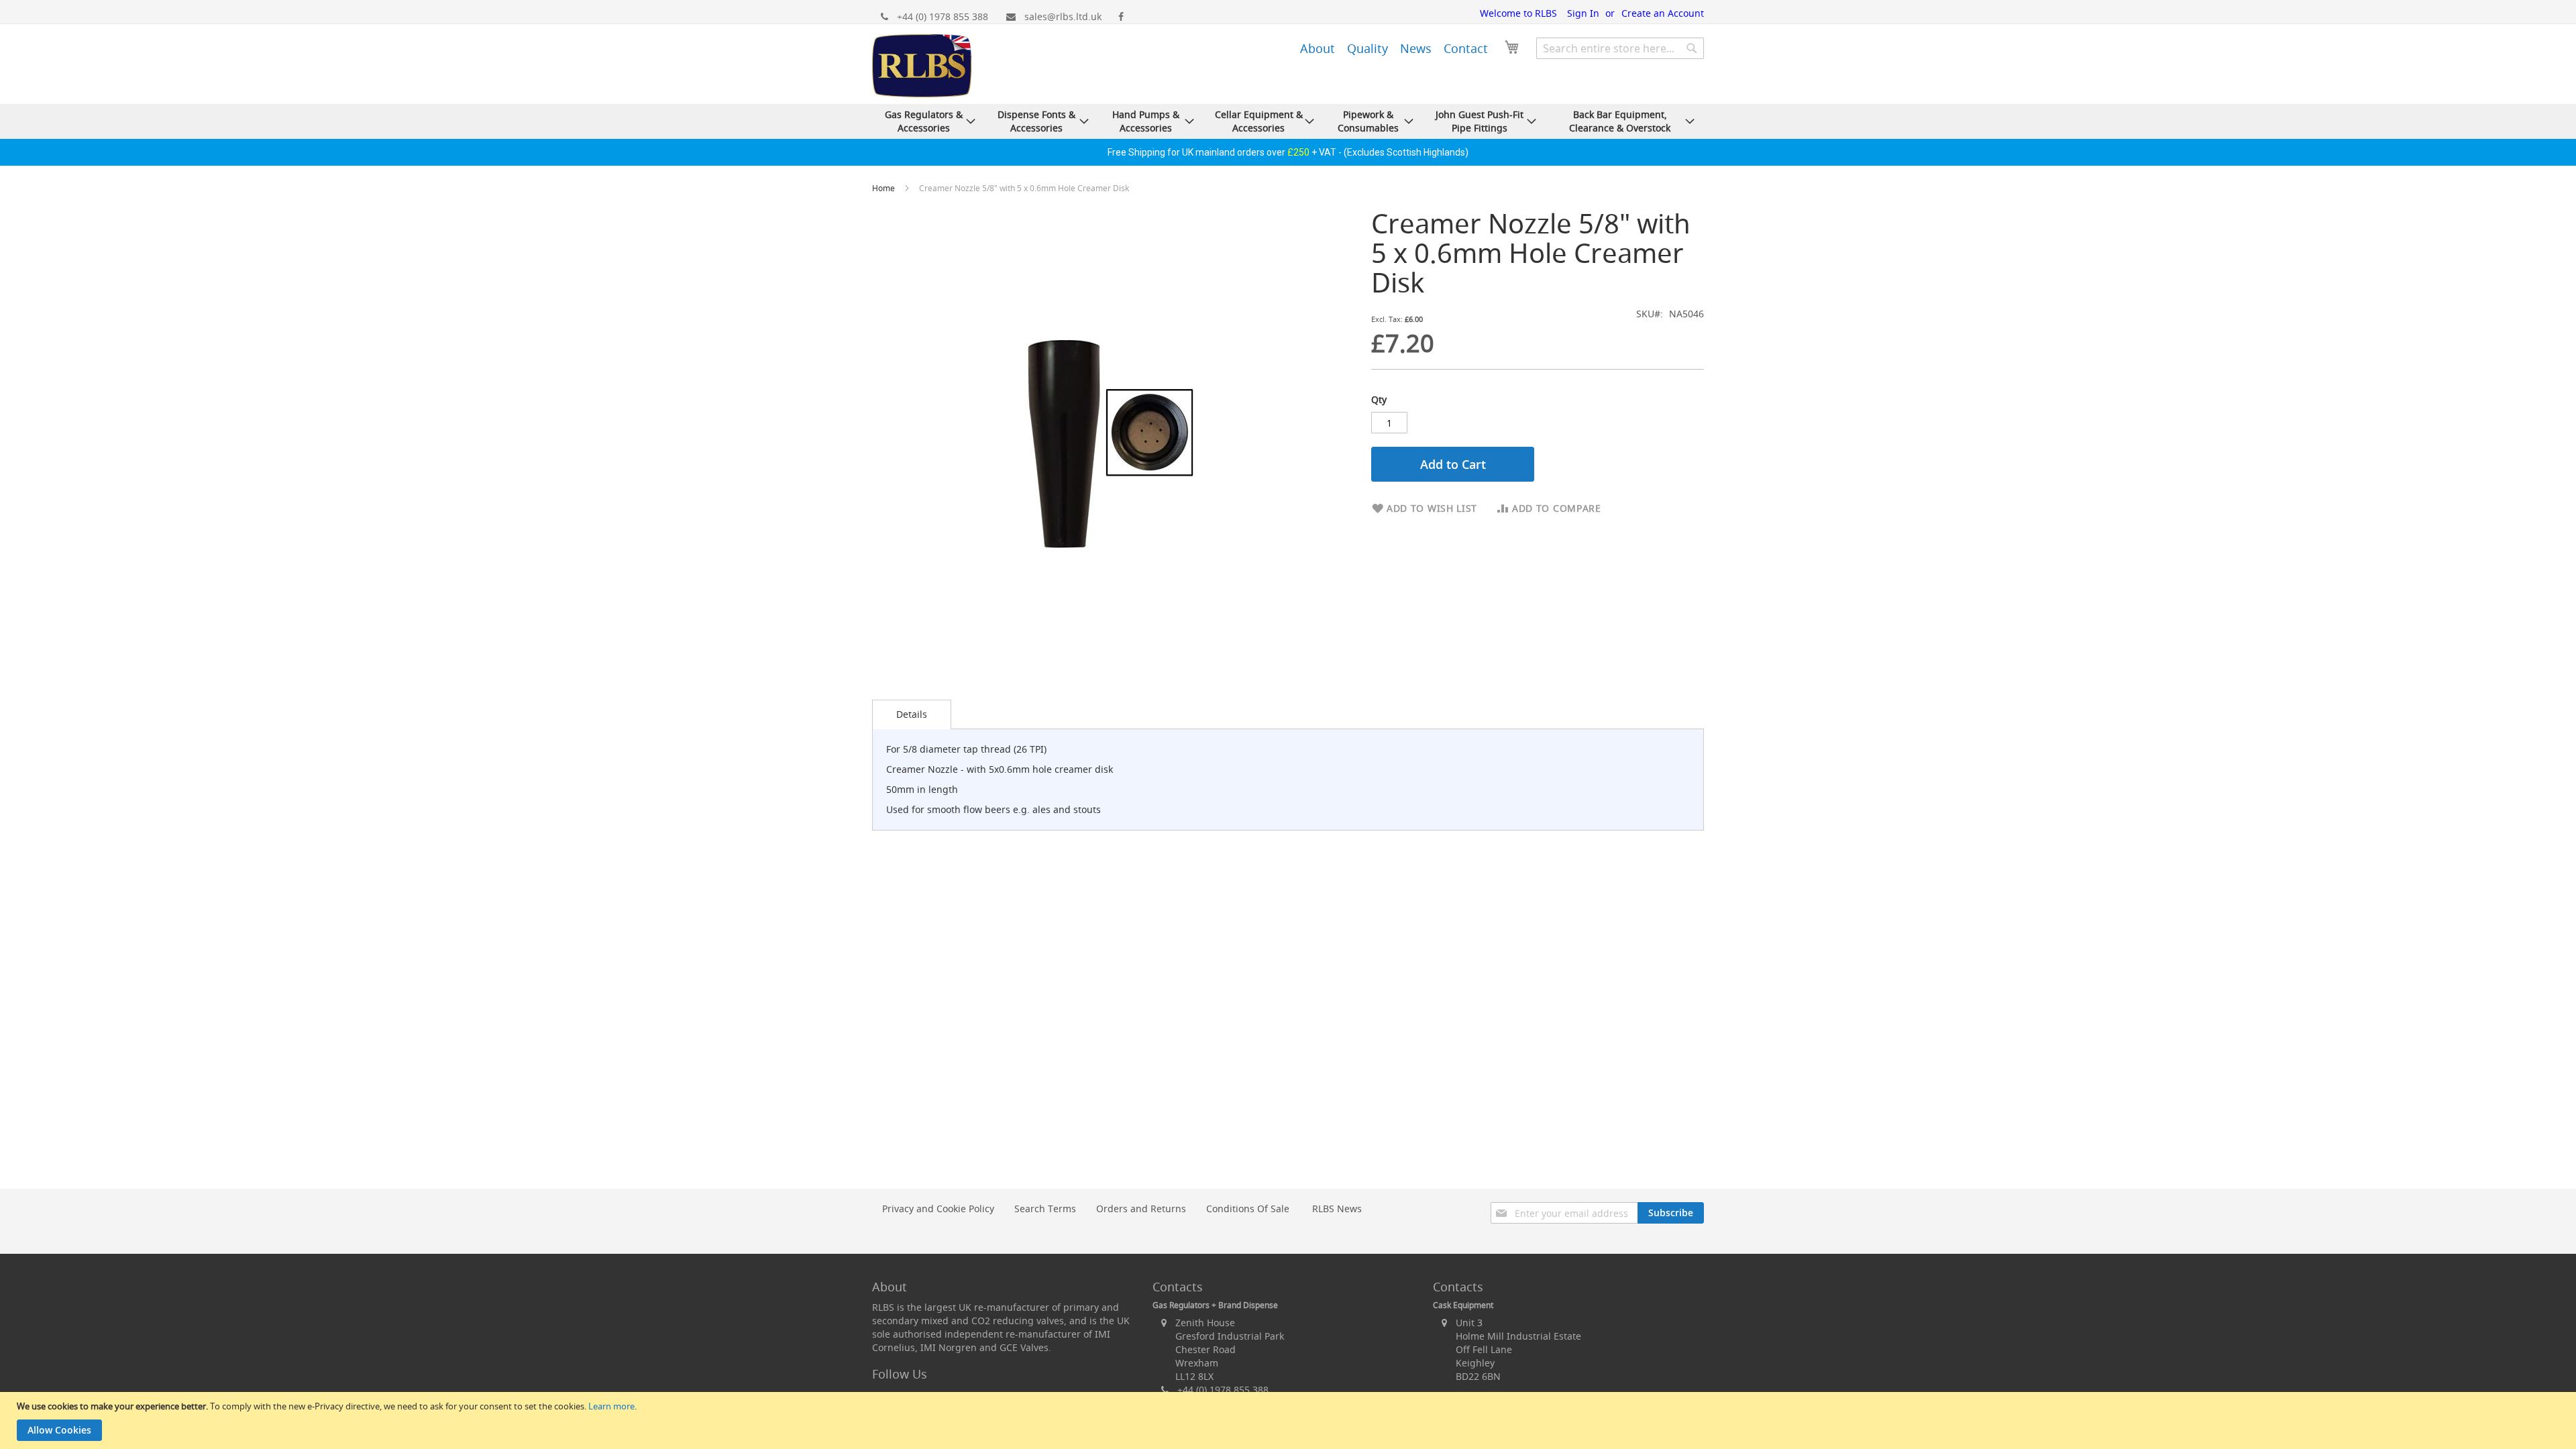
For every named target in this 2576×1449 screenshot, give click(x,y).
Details (912, 714)
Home (884, 188)
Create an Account (1663, 13)
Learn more (611, 1406)
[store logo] (922, 67)
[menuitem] (1318, 48)
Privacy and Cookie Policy (938, 1209)
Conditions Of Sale (1248, 1209)
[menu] (1375, 46)
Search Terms (1045, 1209)
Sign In (1583, 13)
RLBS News (1337, 1209)
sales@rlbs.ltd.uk (1063, 16)
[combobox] (1620, 48)
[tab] (912, 714)
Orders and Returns (1141, 1209)
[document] (1290, 1420)
